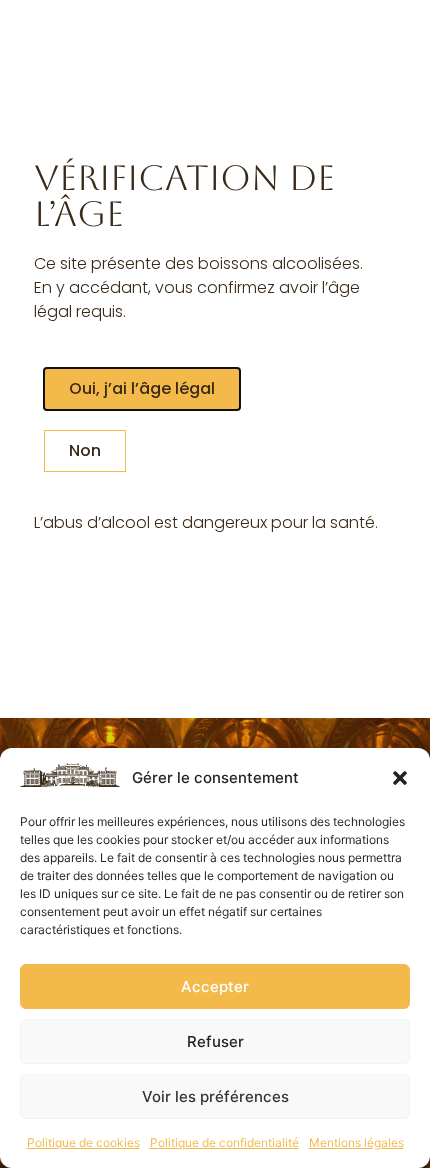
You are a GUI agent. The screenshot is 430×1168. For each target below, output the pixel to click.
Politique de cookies (83, 1142)
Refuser (215, 1041)
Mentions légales (356, 1142)
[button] (400, 778)
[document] (215, 584)
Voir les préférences (215, 1096)
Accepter (215, 986)
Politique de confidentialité (224, 1142)
